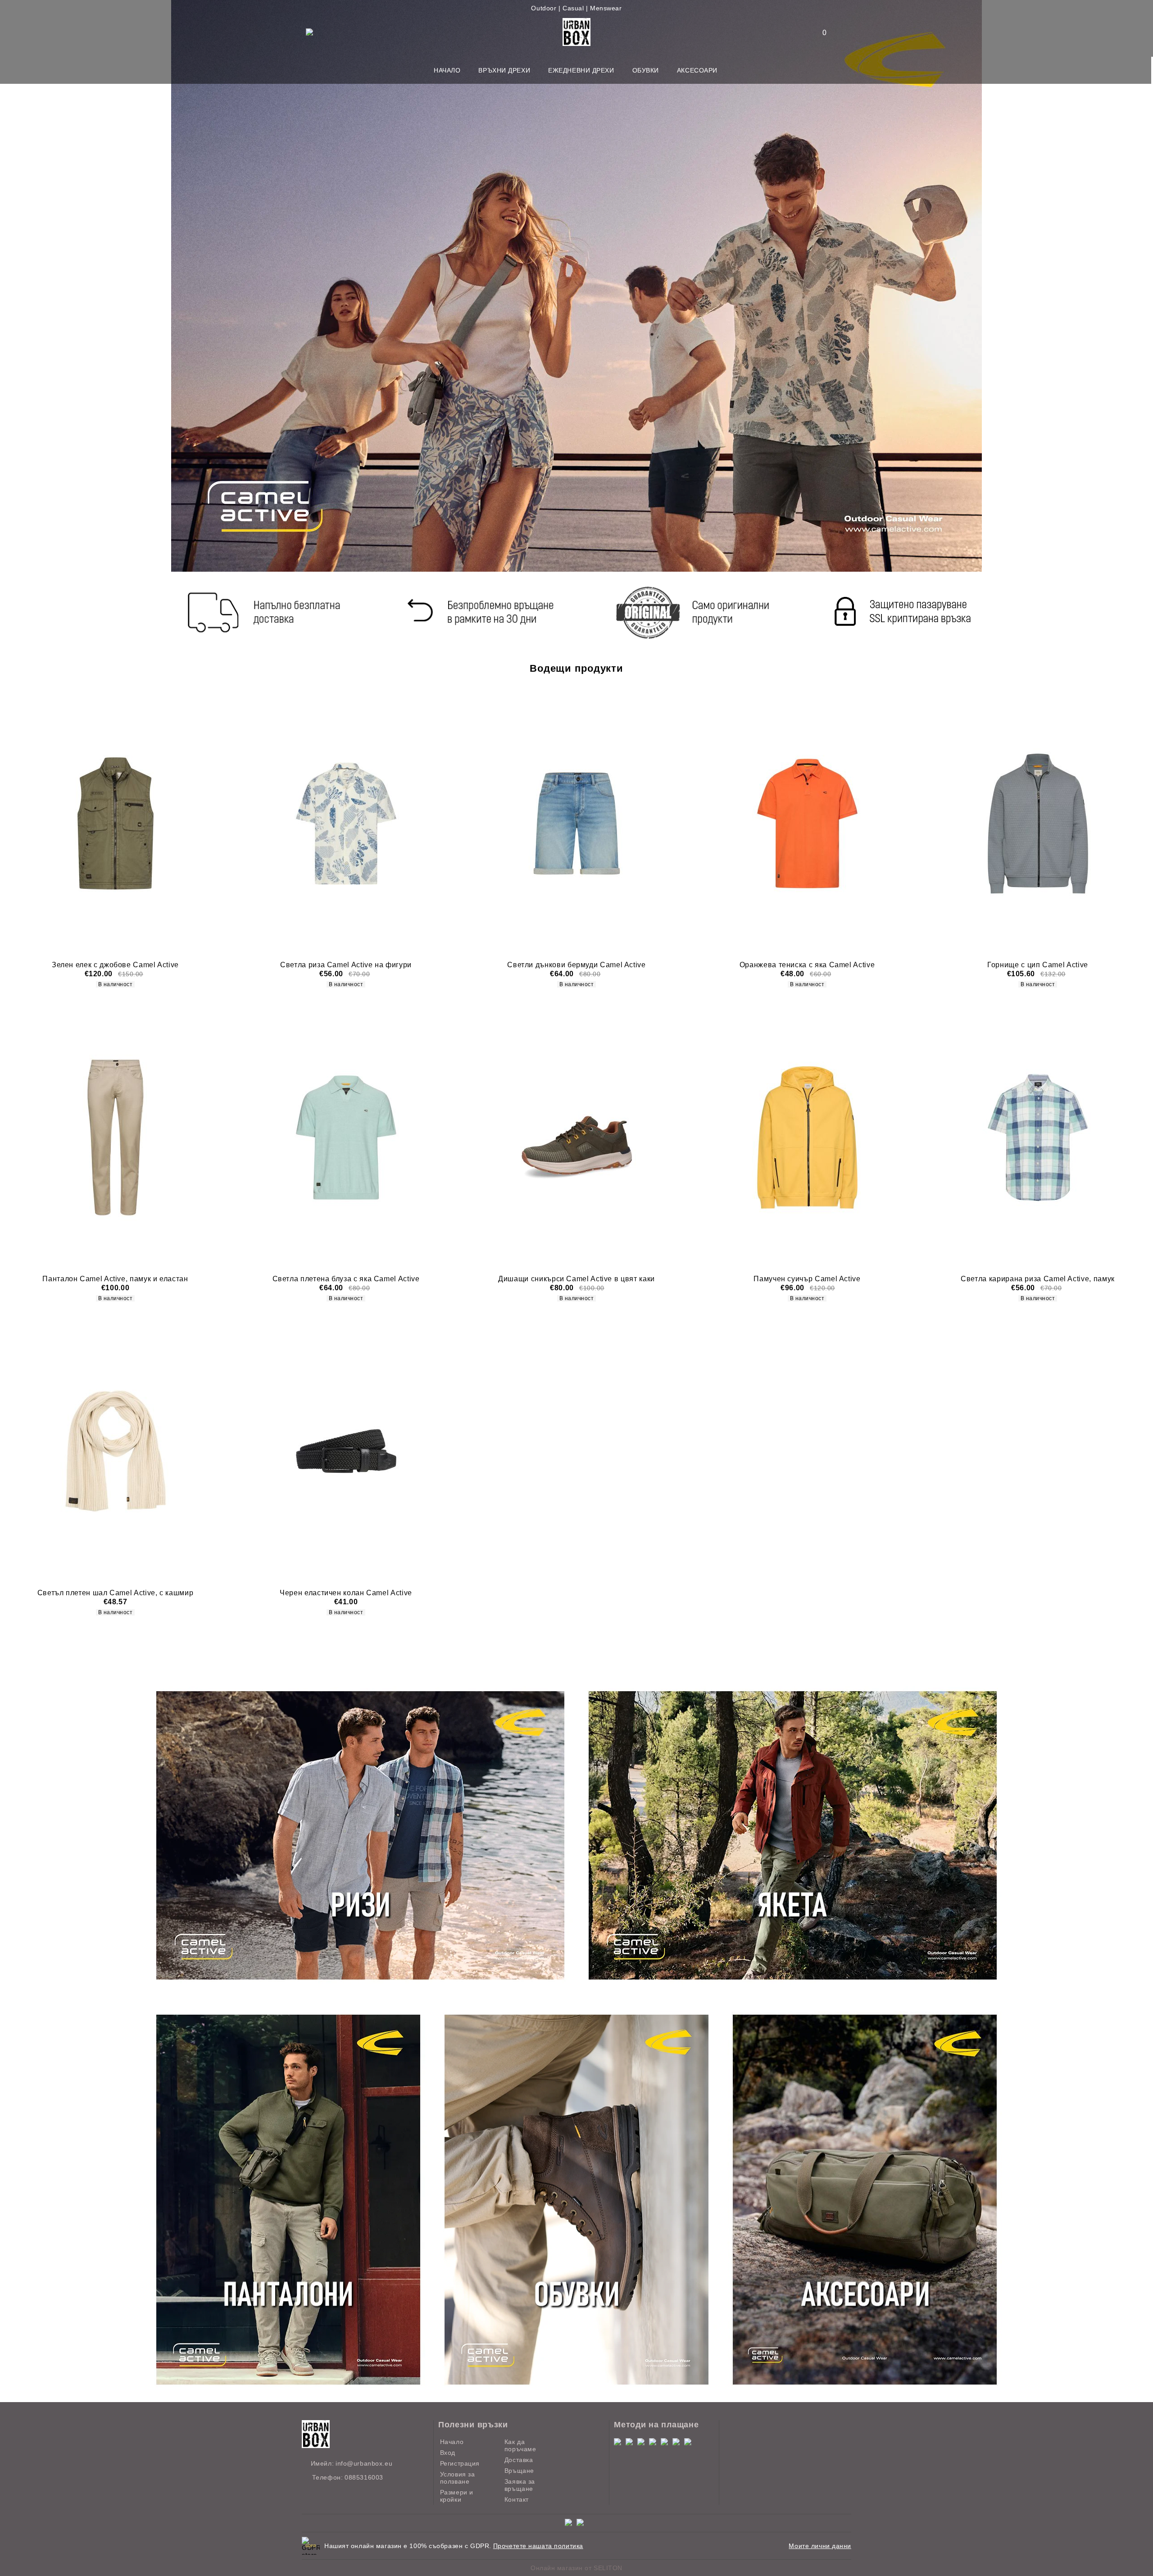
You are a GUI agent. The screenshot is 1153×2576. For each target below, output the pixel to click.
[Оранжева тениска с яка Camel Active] (807, 824)
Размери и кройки (457, 2496)
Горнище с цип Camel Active (1038, 965)
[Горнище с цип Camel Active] (1038, 824)
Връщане (519, 2471)
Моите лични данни (820, 2546)
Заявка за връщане (520, 2485)
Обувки (646, 70)
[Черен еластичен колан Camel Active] (346, 1451)
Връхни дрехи (504, 70)
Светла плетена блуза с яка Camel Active (346, 1279)
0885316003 (364, 2477)
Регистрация (460, 2463)
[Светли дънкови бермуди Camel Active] (576, 824)
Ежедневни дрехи (581, 70)
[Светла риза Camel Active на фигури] (346, 824)
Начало (447, 70)
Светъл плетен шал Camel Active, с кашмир (116, 1593)
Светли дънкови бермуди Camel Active (576, 965)
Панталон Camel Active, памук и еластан (115, 1279)
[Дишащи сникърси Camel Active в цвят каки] (576, 1137)
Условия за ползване (458, 2478)
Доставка (519, 2460)
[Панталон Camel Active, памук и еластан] (115, 1137)
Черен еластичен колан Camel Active (346, 1593)
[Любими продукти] (819, 33)
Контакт (517, 2499)
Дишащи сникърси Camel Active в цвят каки (576, 1279)
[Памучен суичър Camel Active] (807, 1137)
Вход (448, 2453)
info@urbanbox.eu (364, 2463)
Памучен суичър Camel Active (807, 1279)
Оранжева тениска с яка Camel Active (807, 965)
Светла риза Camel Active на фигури (346, 965)
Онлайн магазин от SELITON (576, 2568)
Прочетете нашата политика (538, 2546)
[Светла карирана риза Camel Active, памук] (1038, 1137)
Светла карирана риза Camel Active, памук (1038, 1279)
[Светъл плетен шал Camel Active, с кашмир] (115, 1451)
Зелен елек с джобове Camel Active (115, 965)
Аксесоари (697, 70)
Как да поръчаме (520, 2445)
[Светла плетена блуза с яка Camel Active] (346, 1137)
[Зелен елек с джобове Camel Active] (115, 824)
